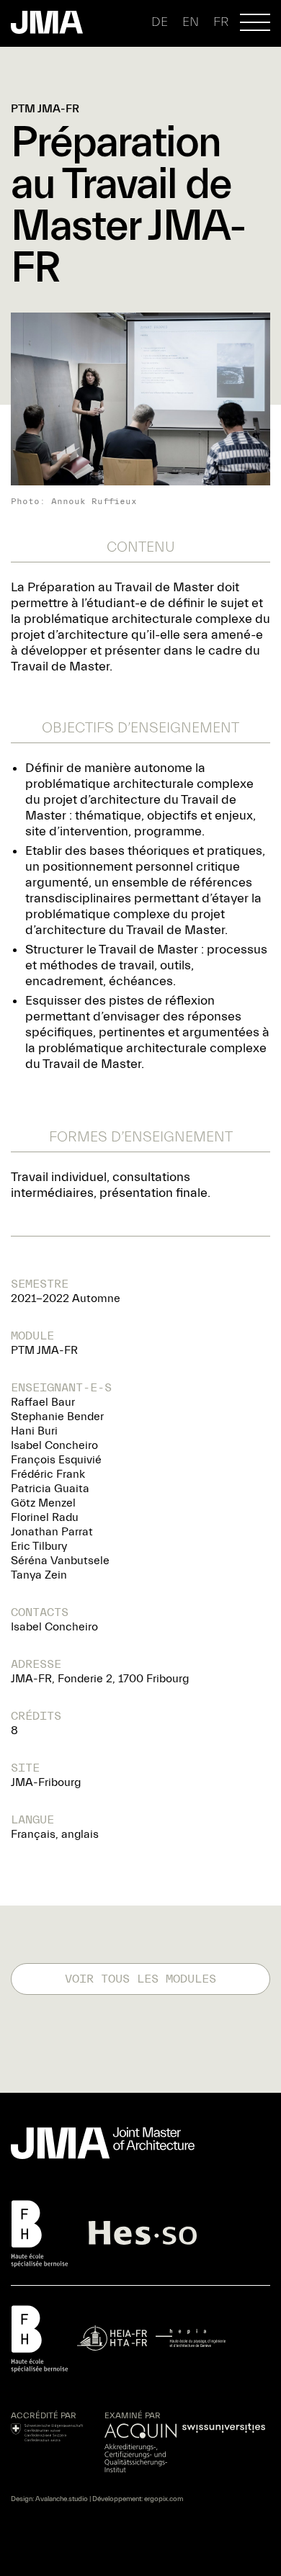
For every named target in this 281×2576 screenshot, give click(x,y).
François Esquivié (56, 1460)
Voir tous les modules (140, 1979)
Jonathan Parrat (52, 1532)
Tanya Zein (39, 1575)
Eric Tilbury (39, 1546)
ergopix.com (164, 2499)
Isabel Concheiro (54, 1445)
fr (221, 22)
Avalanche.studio (62, 2499)
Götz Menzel (43, 1503)
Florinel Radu (45, 1517)
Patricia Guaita (50, 1489)
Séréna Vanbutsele (60, 1561)
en (191, 22)
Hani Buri (34, 1431)
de (160, 22)
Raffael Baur (43, 1402)
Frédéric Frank (48, 1474)
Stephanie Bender (57, 1417)
